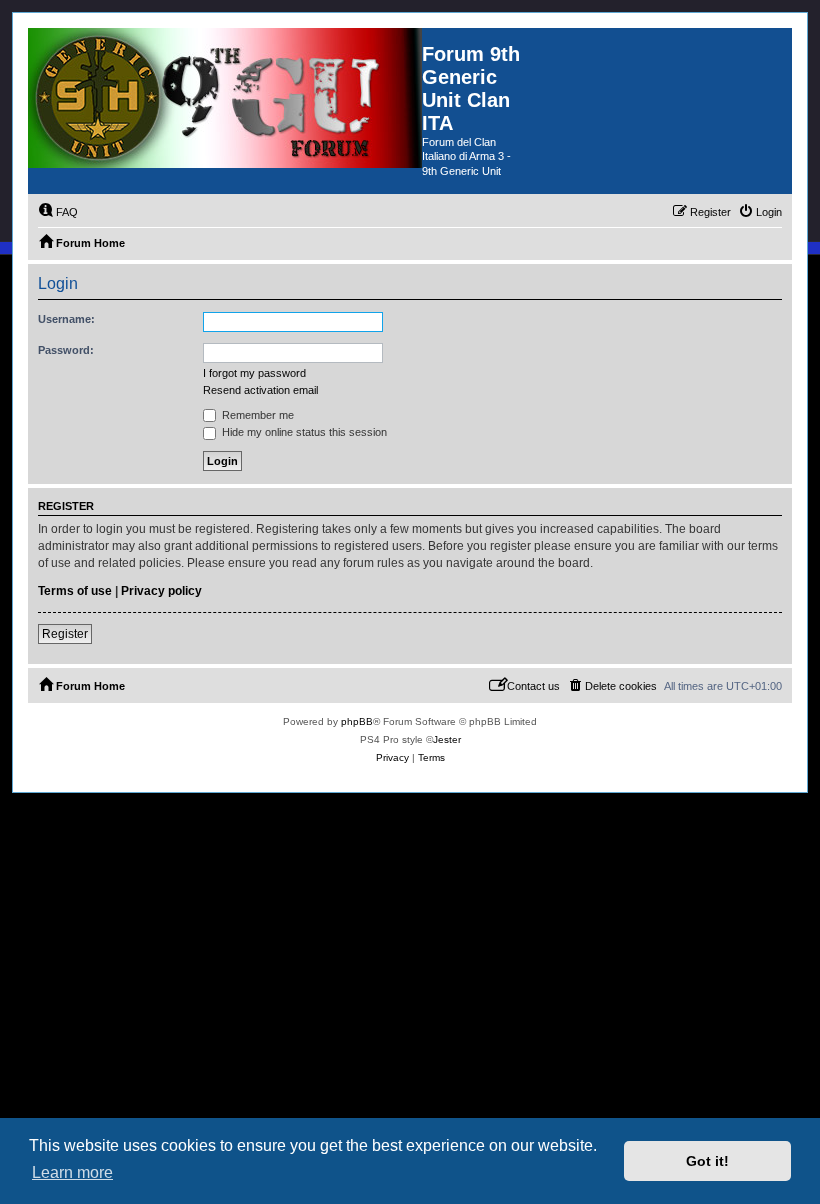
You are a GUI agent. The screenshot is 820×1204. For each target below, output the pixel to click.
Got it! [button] (707, 1161)
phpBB (357, 721)
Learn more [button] (72, 1172)
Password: (66, 350)
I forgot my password (254, 373)
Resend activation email (260, 390)
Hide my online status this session (303, 432)
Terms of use (75, 591)
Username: (66, 319)
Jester (447, 739)
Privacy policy (161, 591)
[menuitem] (58, 212)
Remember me (256, 415)
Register (65, 634)
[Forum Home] (225, 98)
